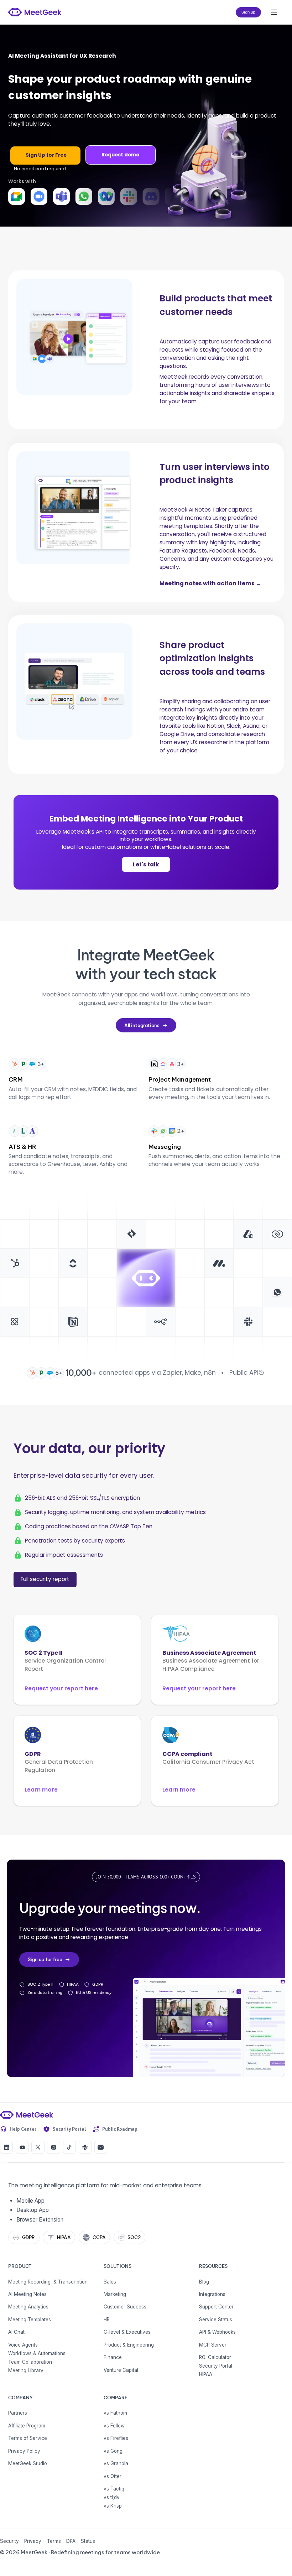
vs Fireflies (116, 2438)
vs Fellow (114, 2426)
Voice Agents (23, 2345)
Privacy (33, 2541)
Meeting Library (26, 2370)
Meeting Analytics (28, 2307)
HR (107, 2320)
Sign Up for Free (46, 155)
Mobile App (30, 2201)
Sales (110, 2282)
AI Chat (16, 2332)
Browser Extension (40, 2220)
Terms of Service (28, 2438)
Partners (18, 2413)
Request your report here (61, 1688)
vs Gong (113, 2451)
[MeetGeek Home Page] (27, 2115)
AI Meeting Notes (27, 2294)
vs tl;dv (112, 2497)
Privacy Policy (24, 2451)
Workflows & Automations (37, 2353)
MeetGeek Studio (28, 2463)
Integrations (212, 2294)
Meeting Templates (30, 2320)
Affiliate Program (27, 2426)
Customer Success (125, 2307)
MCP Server (213, 2345)
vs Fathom (115, 2413)
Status (88, 2541)
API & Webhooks (217, 2332)
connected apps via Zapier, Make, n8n (157, 1373)
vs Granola (116, 2463)
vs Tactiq (114, 2489)
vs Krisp (113, 2506)
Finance (113, 2357)
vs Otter (113, 2476)
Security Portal (216, 2366)
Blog (204, 2282)
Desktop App (33, 2210)
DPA (71, 2541)
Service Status (216, 2320)
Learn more (41, 1790)
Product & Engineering (129, 2345)
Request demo (121, 155)
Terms (54, 2541)
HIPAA (206, 2374)
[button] (274, 12)
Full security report (45, 1579)
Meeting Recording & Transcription (48, 2282)
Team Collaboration (30, 2362)
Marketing (115, 2294)
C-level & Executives (127, 2332)
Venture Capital (121, 2370)
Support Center (216, 2307)
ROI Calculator (215, 2357)
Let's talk (146, 864)
